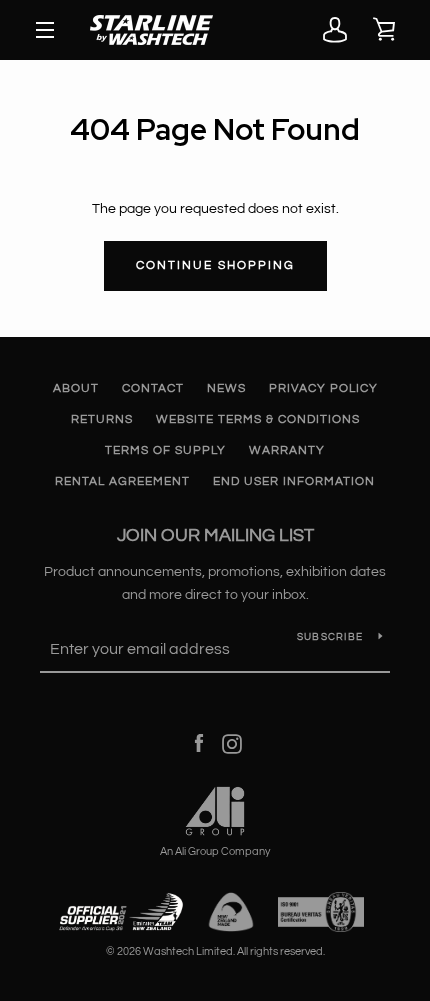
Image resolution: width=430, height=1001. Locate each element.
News (226, 388)
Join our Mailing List (215, 535)
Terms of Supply (165, 450)
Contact (153, 388)
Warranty (287, 450)
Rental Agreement (122, 481)
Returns (102, 419)
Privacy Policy (323, 388)
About (76, 388)
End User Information (294, 481)
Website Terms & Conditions (258, 419)
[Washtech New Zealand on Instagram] (232, 744)
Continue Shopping (215, 265)
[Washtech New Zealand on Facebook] (199, 744)
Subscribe (330, 637)
